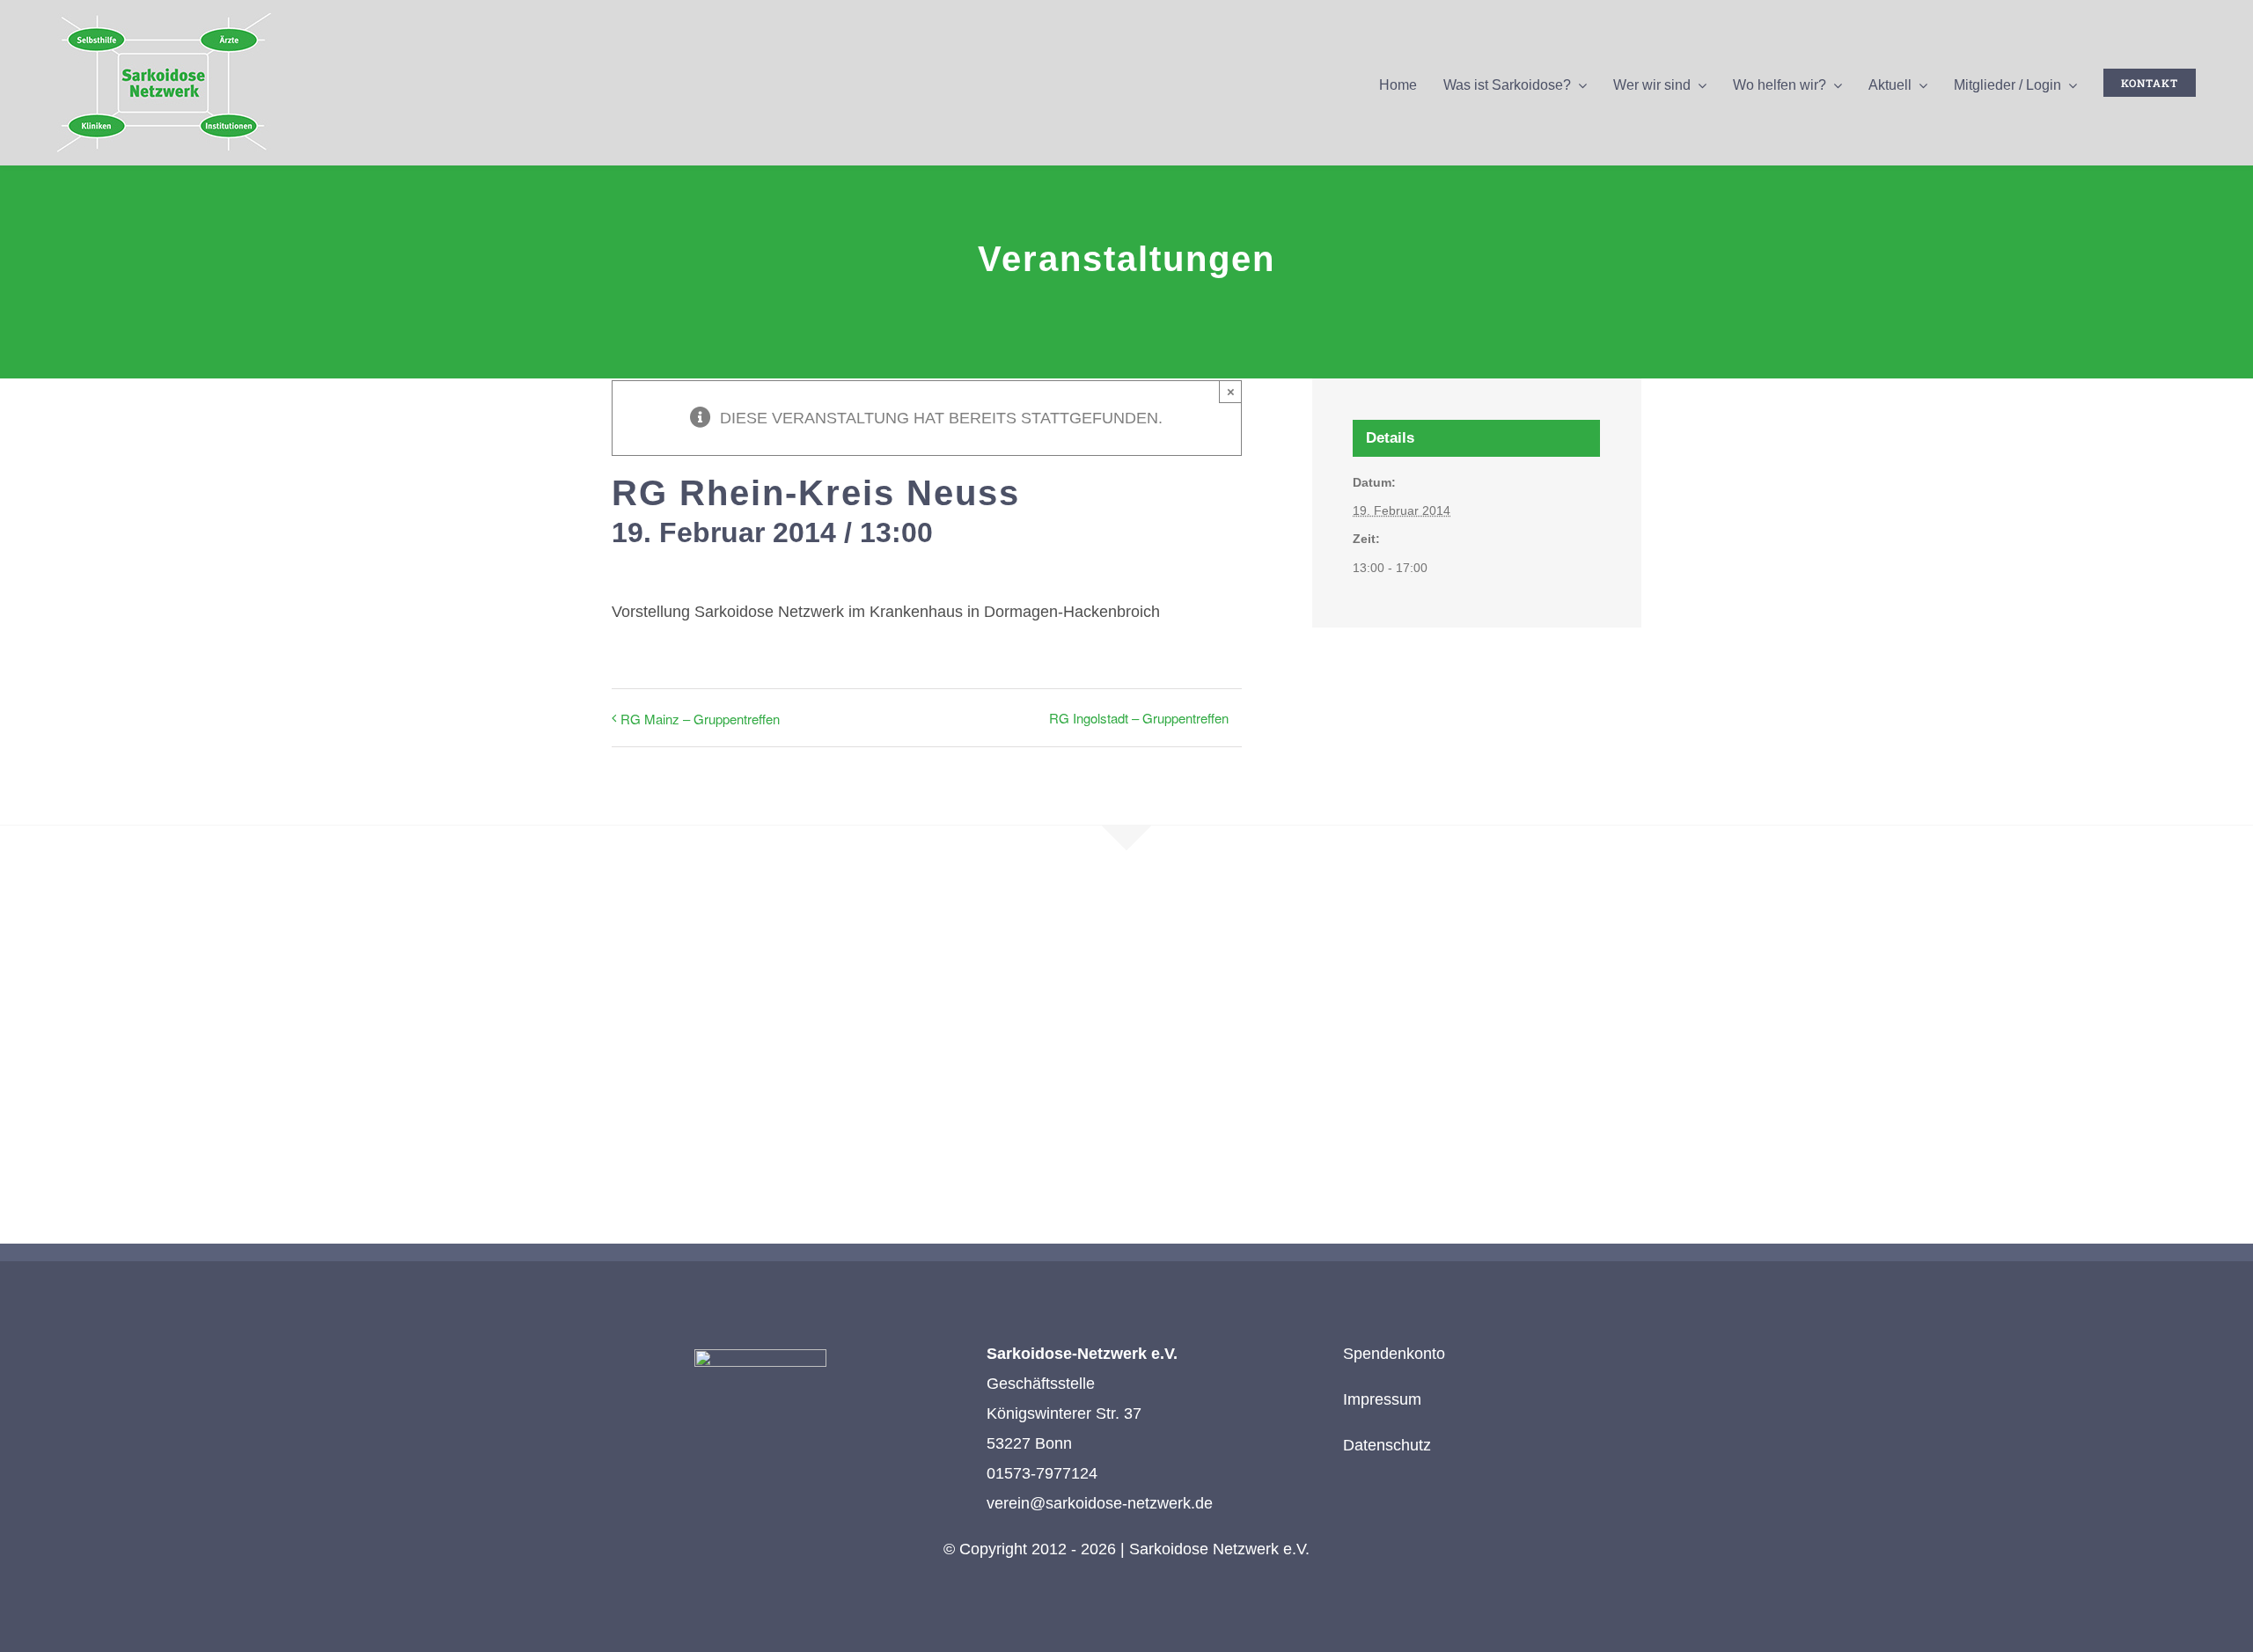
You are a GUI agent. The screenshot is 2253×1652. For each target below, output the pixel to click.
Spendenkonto (1394, 1354)
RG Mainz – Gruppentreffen (700, 719)
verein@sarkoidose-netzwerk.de (1100, 1503)
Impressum (1382, 1399)
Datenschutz (1387, 1445)
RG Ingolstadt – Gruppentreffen (1139, 718)
